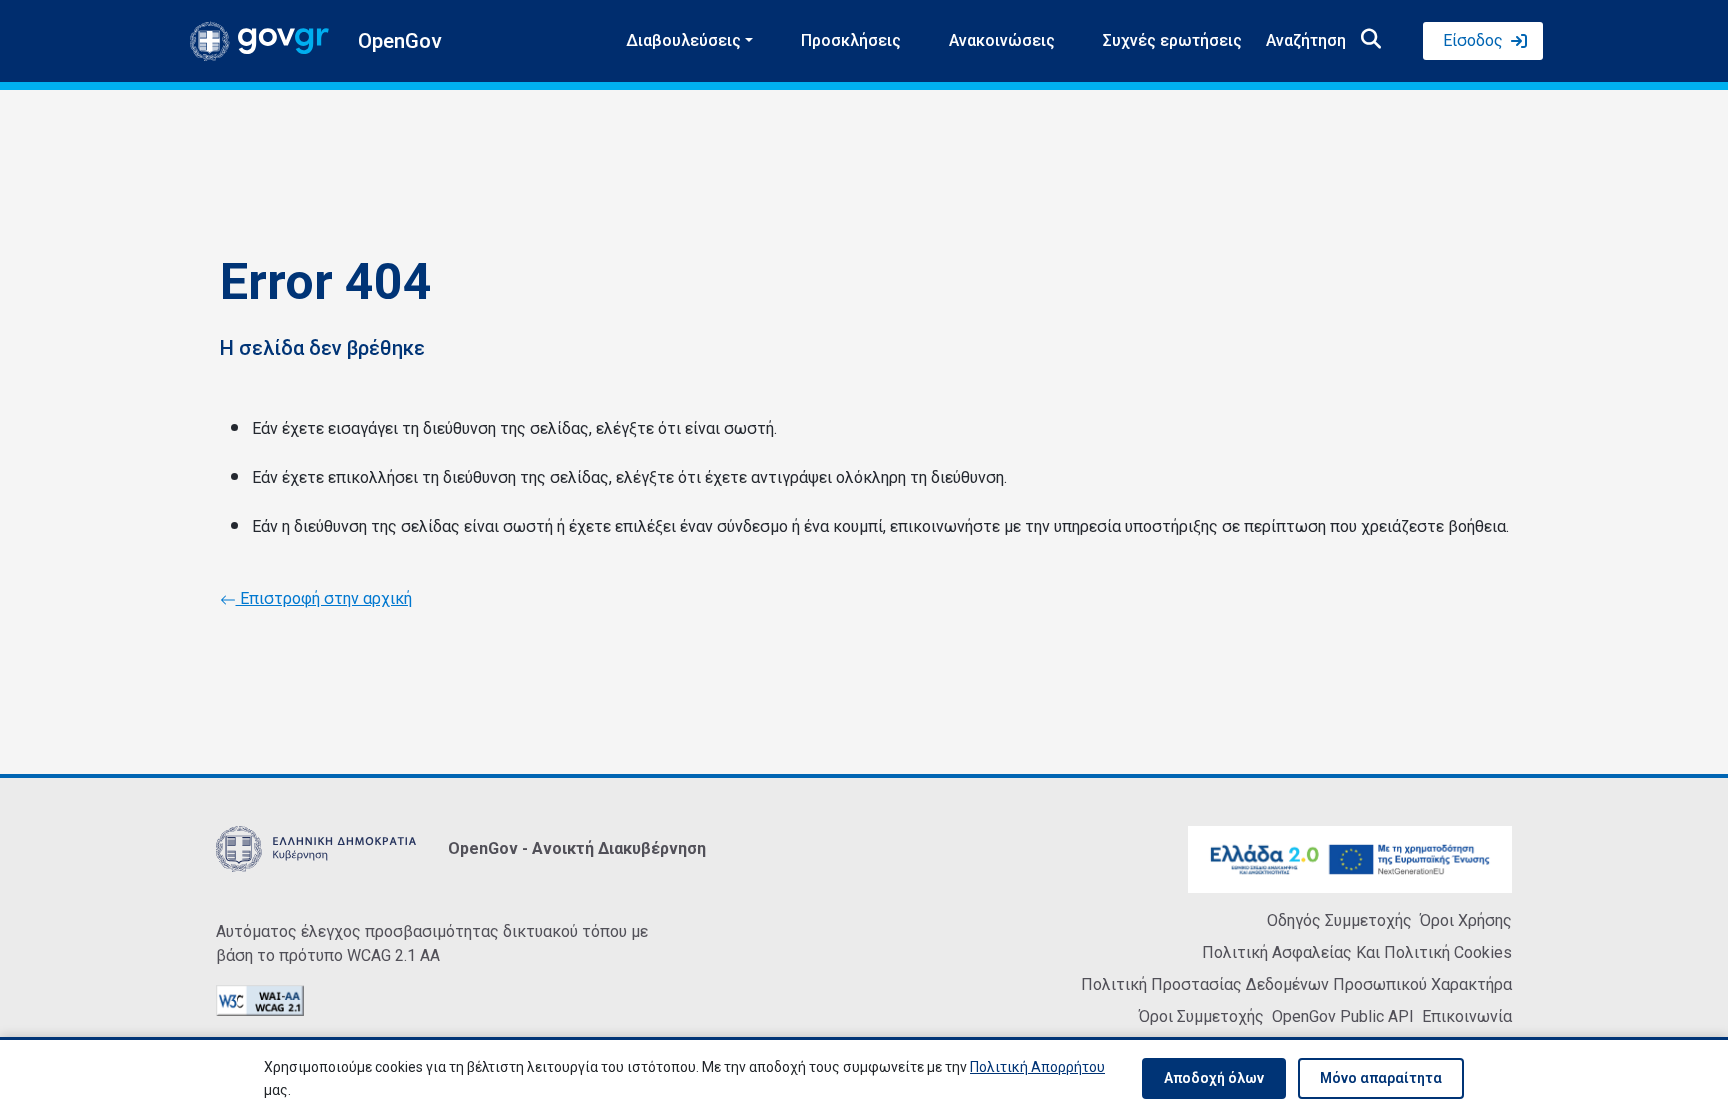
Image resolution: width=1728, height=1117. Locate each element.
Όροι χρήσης (1466, 920)
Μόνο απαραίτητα (1381, 1078)
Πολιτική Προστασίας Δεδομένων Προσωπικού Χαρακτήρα (1296, 984)
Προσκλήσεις (851, 40)
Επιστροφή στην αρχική (324, 598)
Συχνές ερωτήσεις (1172, 40)
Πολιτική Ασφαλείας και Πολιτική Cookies (1357, 952)
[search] (1370, 41)
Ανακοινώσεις (1002, 40)
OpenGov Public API (1343, 1016)
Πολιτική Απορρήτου (1037, 1067)
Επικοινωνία (1467, 1016)
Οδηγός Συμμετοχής (1339, 920)
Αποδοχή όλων (1214, 1078)
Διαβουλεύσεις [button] (683, 40)
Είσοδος (1473, 40)
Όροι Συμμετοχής (1201, 1016)
